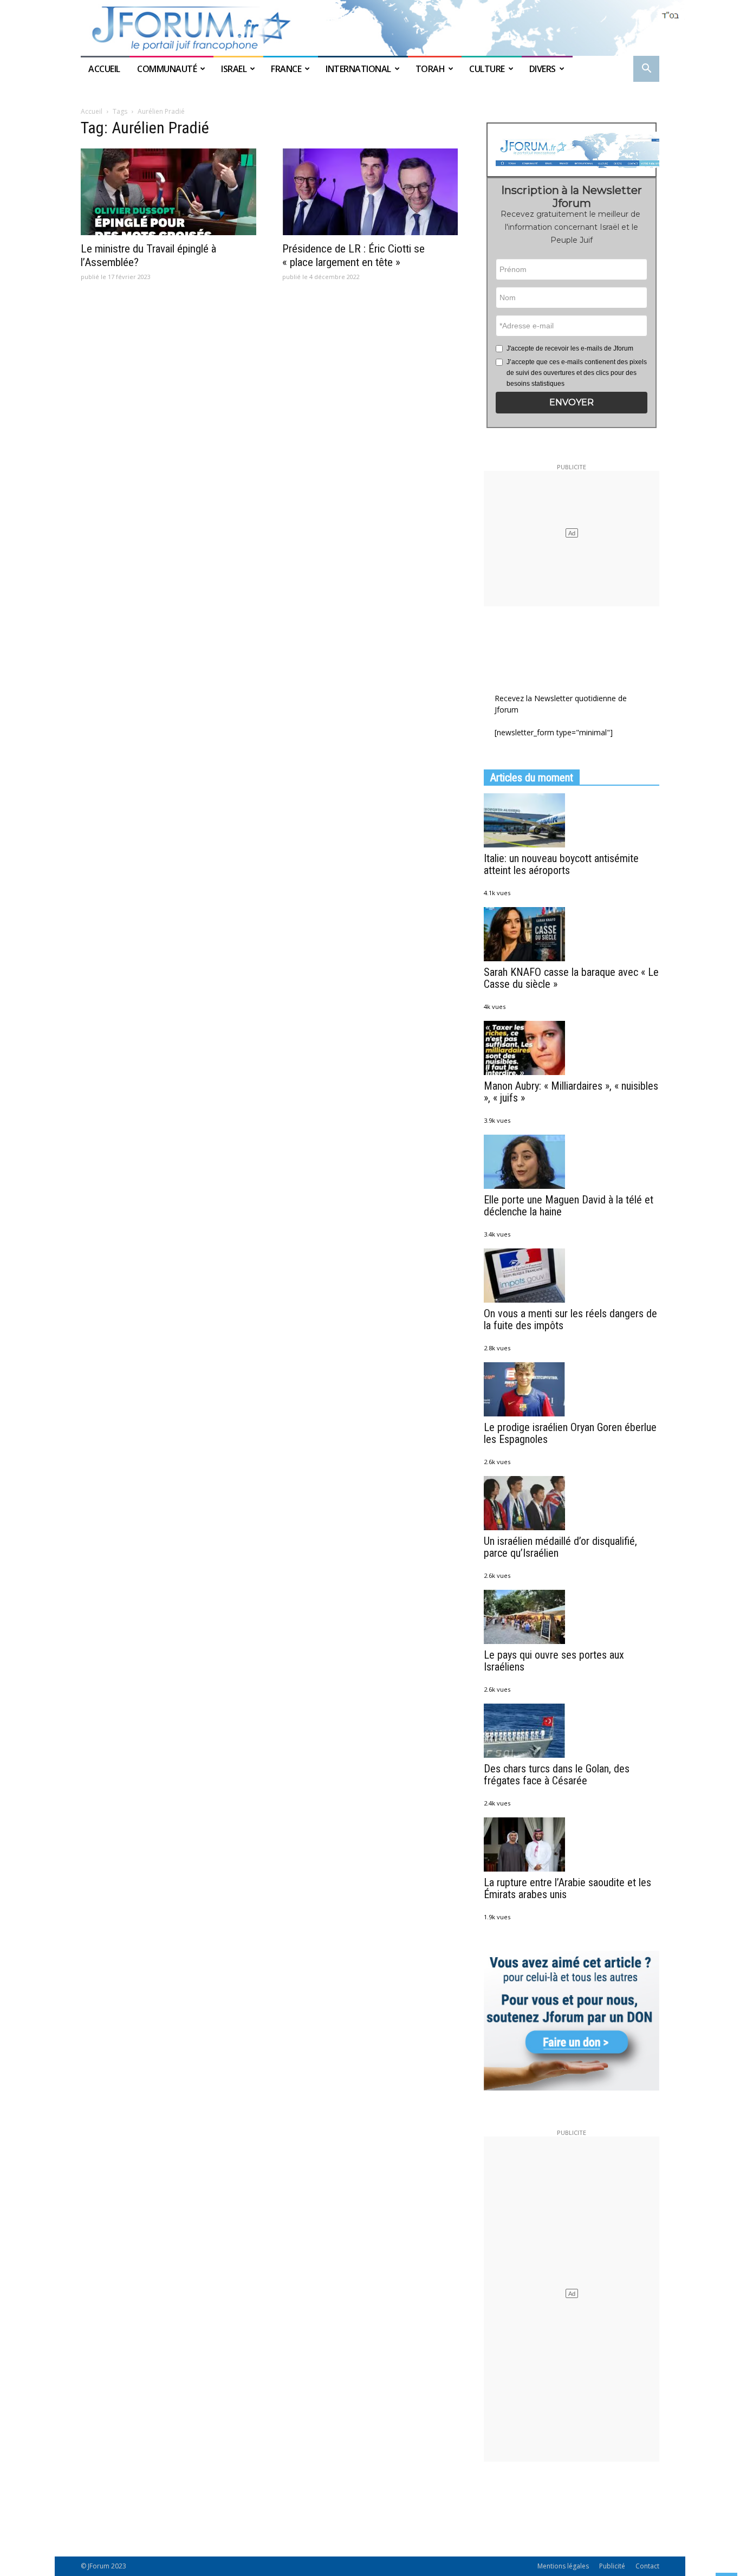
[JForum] (370, 28)
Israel (234, 69)
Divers (543, 69)
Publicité (612, 2566)
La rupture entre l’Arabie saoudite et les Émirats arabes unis (567, 1888)
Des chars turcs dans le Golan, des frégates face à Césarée (557, 1775)
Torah (430, 69)
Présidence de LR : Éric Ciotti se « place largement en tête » (353, 255)
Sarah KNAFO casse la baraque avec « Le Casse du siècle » (571, 978)
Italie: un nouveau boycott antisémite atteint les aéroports (561, 864)
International (358, 69)
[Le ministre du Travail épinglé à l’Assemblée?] (168, 192)
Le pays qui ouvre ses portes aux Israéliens (554, 1661)
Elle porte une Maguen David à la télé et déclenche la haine (569, 1206)
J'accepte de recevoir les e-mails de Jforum (570, 348)
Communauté (167, 69)
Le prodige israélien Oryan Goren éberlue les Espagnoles (570, 1433)
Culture (487, 69)
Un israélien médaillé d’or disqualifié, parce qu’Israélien (560, 1547)
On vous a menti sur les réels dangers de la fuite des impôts (570, 1319)
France (286, 69)
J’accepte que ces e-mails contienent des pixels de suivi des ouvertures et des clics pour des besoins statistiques (577, 373)
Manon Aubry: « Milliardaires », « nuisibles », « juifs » (571, 1092)
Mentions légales (563, 2566)
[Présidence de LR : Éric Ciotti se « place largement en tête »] (370, 192)
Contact (647, 2566)
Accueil (105, 69)
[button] (646, 70)
